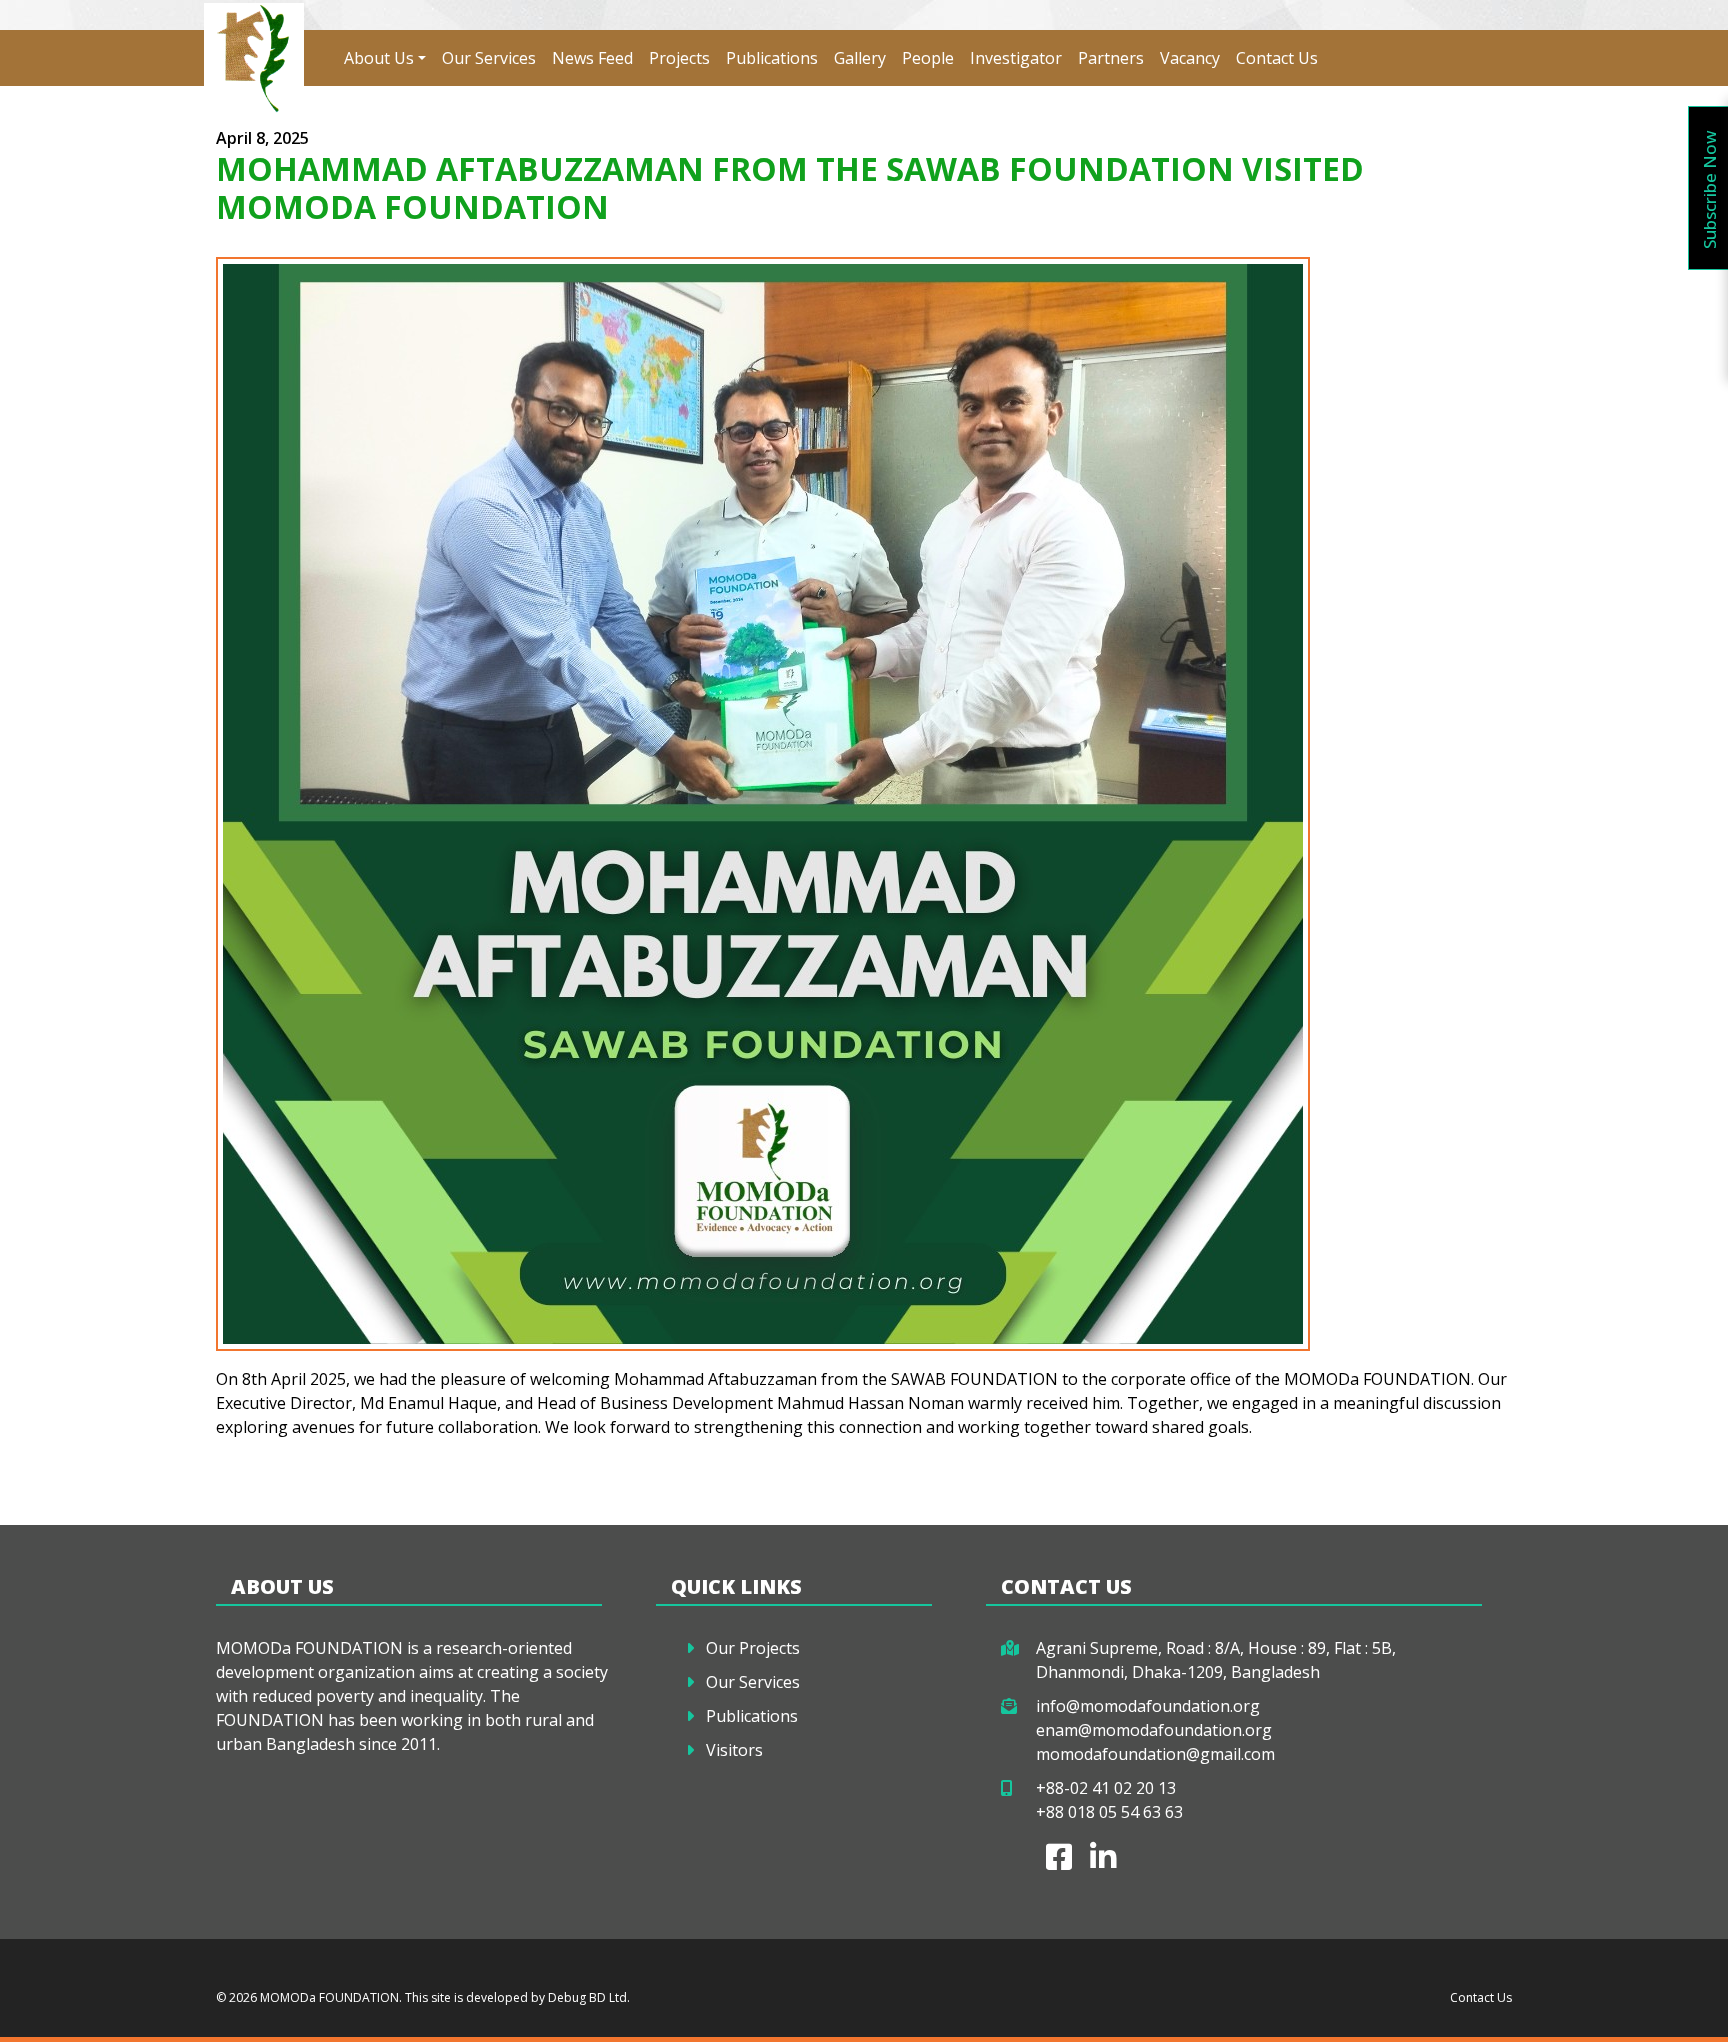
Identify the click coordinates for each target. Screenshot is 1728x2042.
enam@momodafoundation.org (1154, 1730)
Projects (679, 58)
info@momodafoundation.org (1148, 1706)
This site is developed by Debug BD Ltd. (516, 1997)
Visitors (734, 1750)
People (928, 58)
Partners (1111, 58)
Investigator (1016, 58)
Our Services (489, 58)
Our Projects (753, 1648)
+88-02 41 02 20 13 (1106, 1788)
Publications (772, 58)
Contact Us (1277, 58)
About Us (379, 58)
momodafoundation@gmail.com (1155, 1754)
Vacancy (1190, 58)
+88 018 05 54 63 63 (1109, 1812)
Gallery (860, 58)
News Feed (592, 58)
